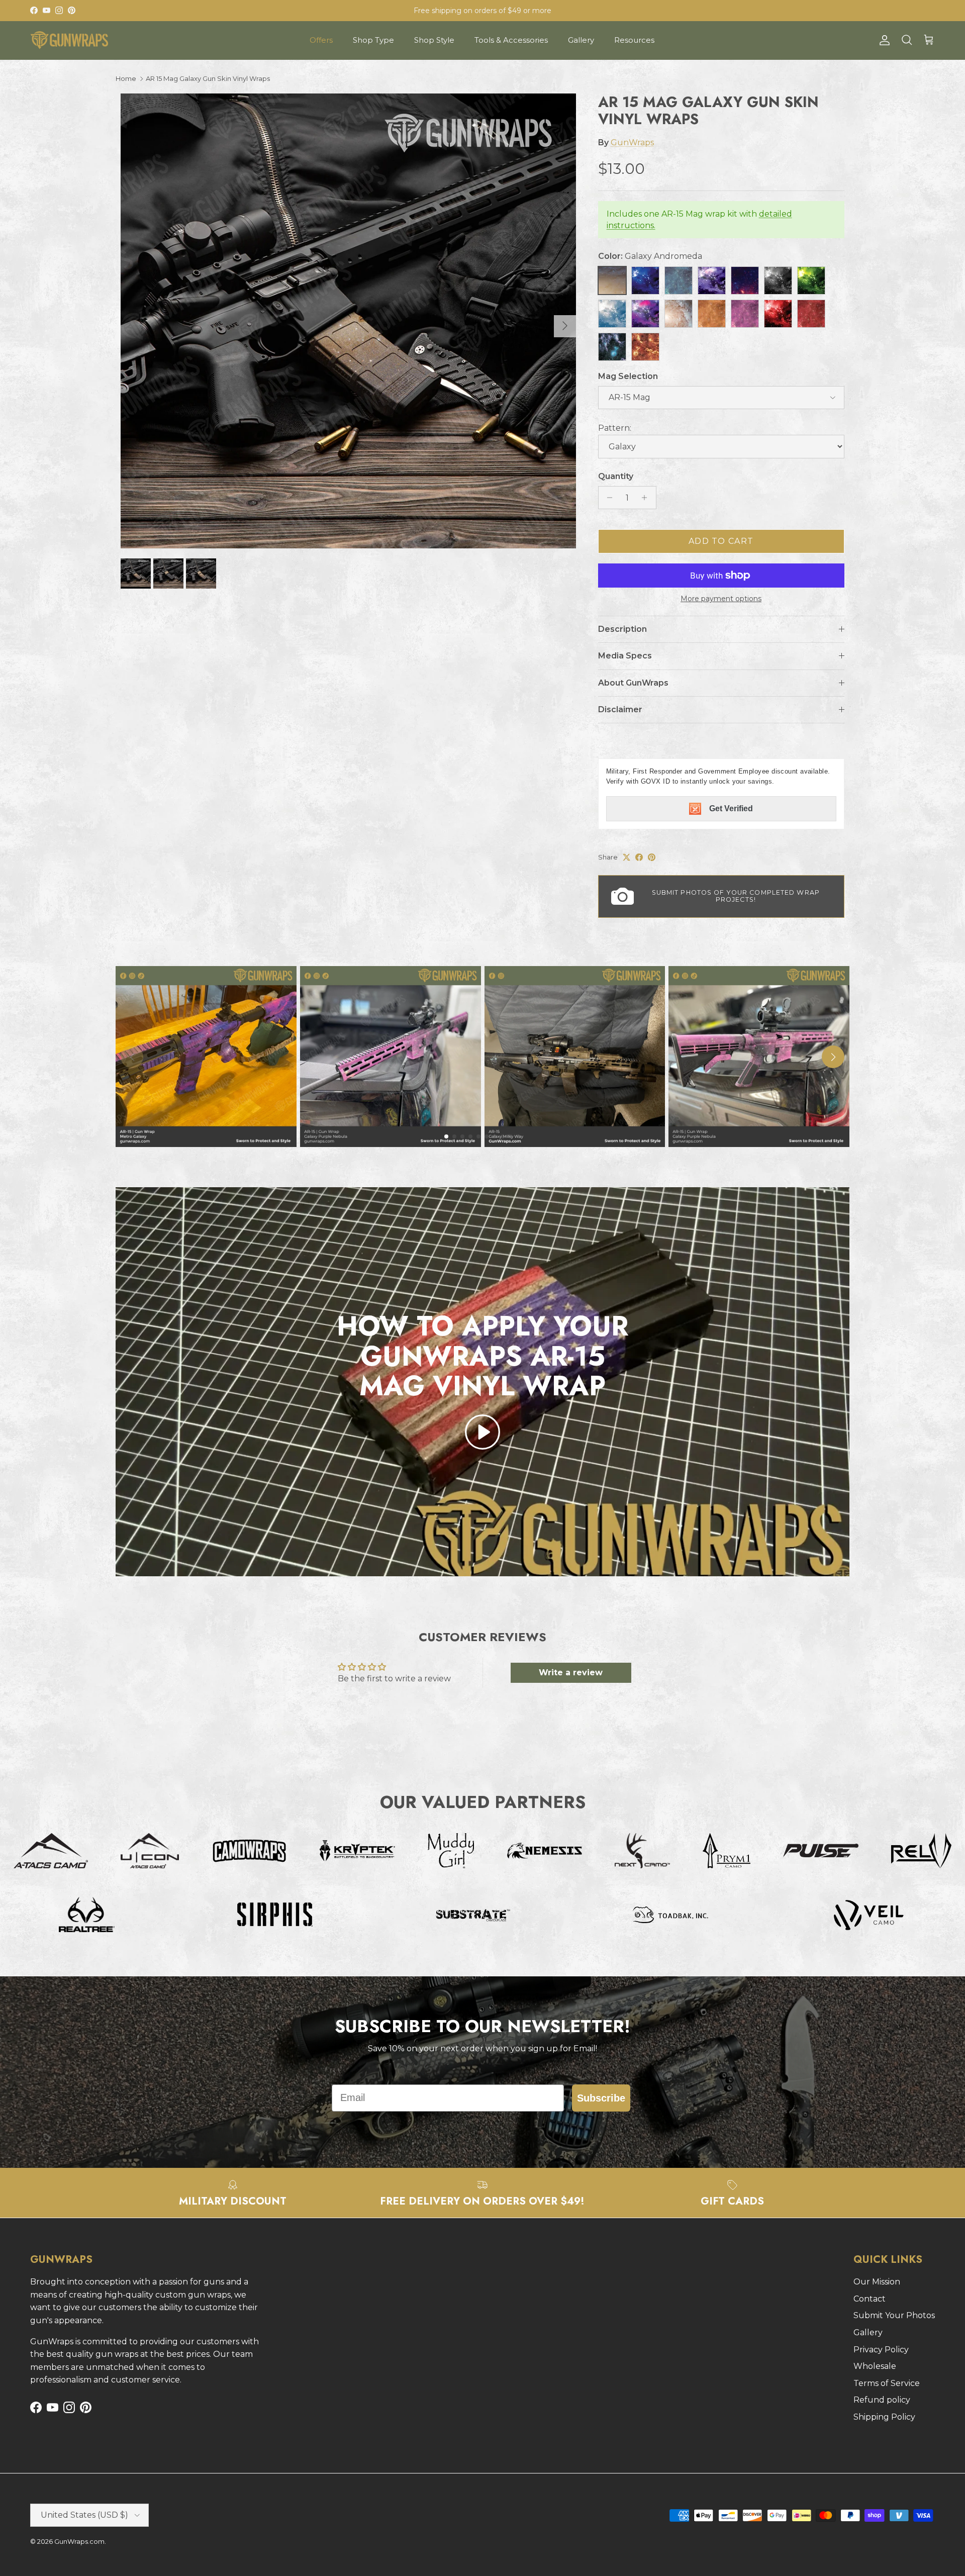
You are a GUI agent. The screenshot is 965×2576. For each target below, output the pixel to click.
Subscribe (601, 2098)
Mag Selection (628, 376)
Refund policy (882, 2400)
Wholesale (875, 2366)
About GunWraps (633, 683)
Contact (870, 2299)
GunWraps (632, 142)
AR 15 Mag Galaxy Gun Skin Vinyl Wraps (208, 78)
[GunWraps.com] (69, 40)
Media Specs (625, 656)
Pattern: (615, 428)
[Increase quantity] (647, 498)
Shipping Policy (884, 2417)
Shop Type (373, 40)
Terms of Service (887, 2383)
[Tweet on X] (626, 857)
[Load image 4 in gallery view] (348, 321)
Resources (634, 40)
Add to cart (721, 541)
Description (622, 629)
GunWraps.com (79, 2541)
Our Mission (877, 2282)
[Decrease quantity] (607, 498)
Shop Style (434, 40)
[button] (482, 1432)
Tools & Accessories (511, 40)
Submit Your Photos (894, 2315)
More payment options (721, 599)
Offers (321, 40)
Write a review (571, 1673)
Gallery (581, 40)
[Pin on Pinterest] (652, 857)
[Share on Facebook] (639, 857)
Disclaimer (620, 709)
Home (126, 78)
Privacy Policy (881, 2350)
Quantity (616, 476)
